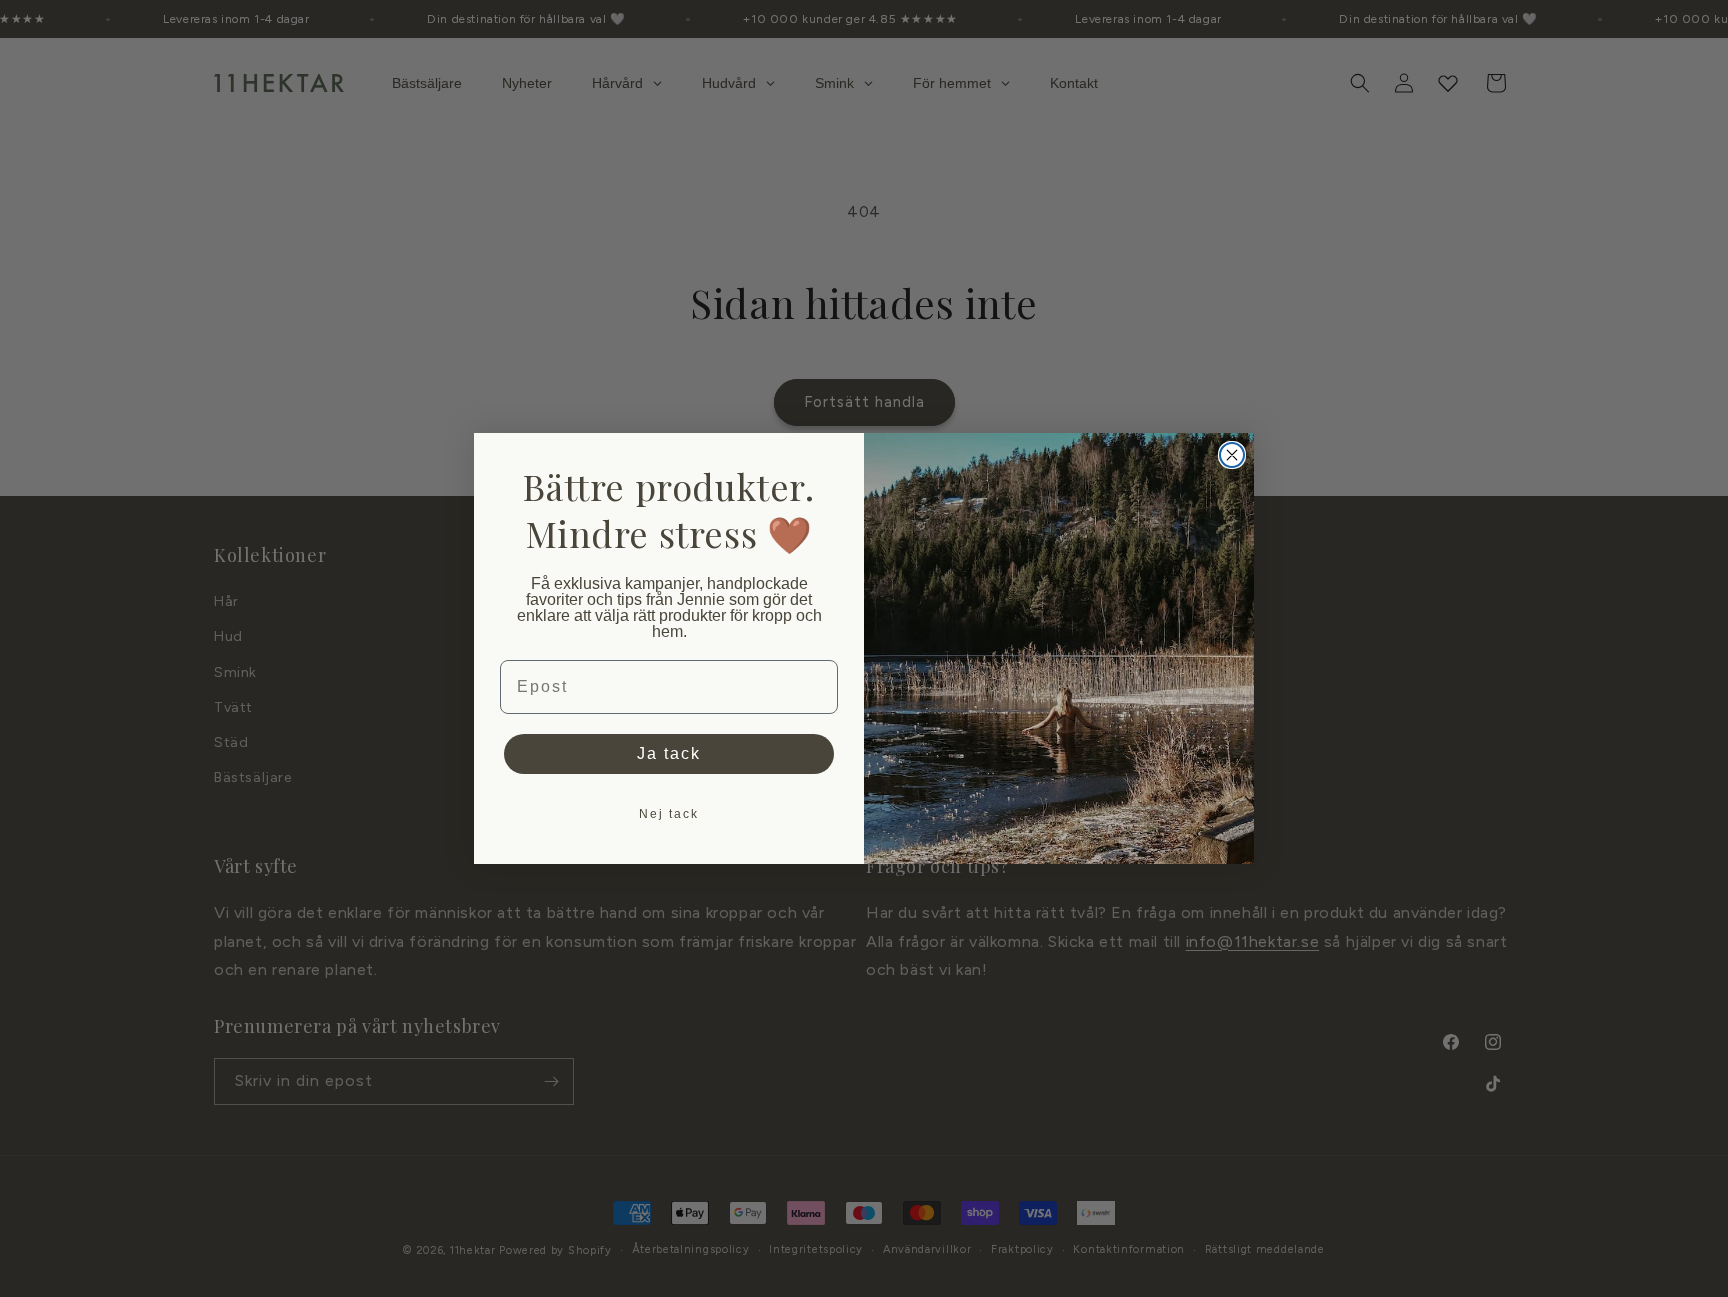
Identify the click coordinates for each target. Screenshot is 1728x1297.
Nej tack (669, 814)
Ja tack (669, 753)
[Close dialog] (1232, 455)
